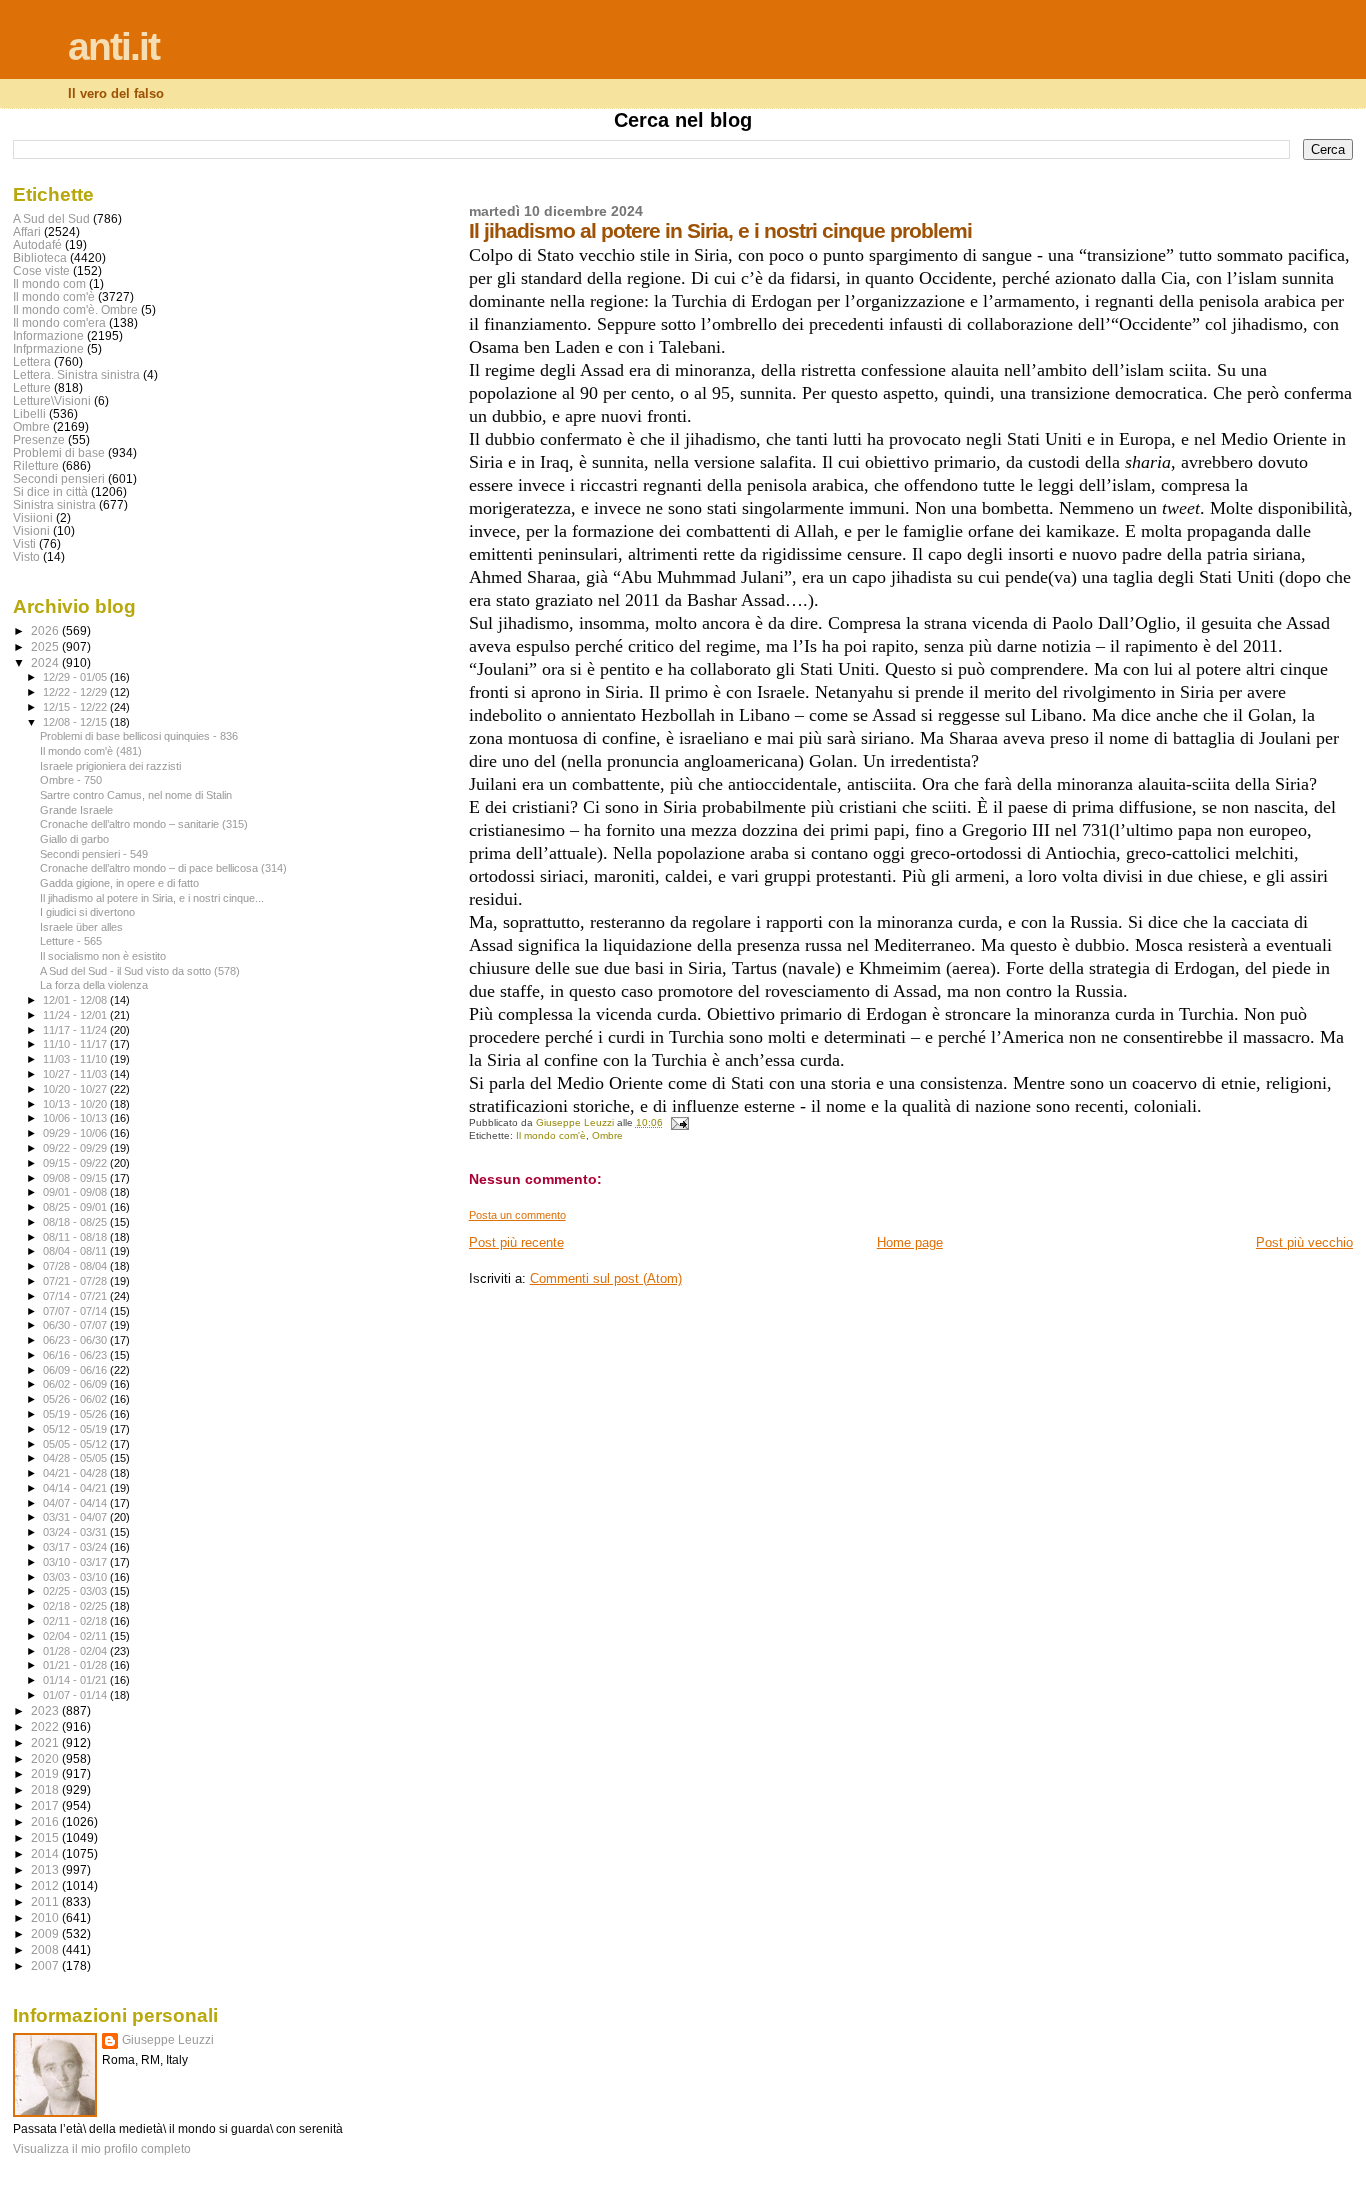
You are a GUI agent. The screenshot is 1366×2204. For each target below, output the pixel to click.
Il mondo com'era (59, 322)
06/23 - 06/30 (76, 1340)
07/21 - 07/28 (76, 1281)
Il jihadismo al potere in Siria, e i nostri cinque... (152, 898)
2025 (46, 646)
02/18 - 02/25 (76, 1606)
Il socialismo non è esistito (103, 956)
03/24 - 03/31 (76, 1532)
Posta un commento (517, 1215)
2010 (46, 1917)
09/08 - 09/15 (76, 1178)
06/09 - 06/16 (76, 1370)
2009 (46, 1933)
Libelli (29, 413)
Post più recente (516, 1242)
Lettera (32, 361)
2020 (46, 1758)
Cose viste (41, 270)
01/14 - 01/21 (76, 1680)
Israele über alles (81, 927)
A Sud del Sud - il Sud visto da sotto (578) (140, 971)
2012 (46, 1885)
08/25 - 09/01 (76, 1207)
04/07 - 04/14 (76, 1503)
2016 (46, 1821)
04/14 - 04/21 (76, 1488)
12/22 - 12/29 (76, 692)
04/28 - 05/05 (76, 1458)
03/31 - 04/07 (76, 1517)
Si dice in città (50, 491)
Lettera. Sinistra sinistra (76, 374)
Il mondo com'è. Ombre (75, 309)
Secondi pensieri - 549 (94, 854)
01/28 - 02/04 (76, 1651)
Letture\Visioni (52, 400)
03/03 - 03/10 (76, 1577)
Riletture (36, 465)
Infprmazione (48, 348)
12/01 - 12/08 (76, 1000)
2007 (46, 1965)
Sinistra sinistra (54, 504)
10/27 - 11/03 (76, 1074)
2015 (46, 1837)
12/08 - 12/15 (76, 722)
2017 (46, 1805)
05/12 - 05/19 (76, 1429)
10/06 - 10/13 (76, 1118)
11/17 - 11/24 (76, 1030)
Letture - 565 (71, 941)
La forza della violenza (94, 985)
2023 (46, 1710)
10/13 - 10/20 (76, 1104)
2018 (46, 1789)
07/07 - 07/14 (76, 1311)
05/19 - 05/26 (76, 1414)
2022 (46, 1726)
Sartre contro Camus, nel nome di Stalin (136, 795)
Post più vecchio (1304, 1242)
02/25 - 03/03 (76, 1591)
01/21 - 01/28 (76, 1665)
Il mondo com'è (551, 1135)
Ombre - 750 (71, 780)
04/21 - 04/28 (76, 1473)
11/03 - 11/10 (76, 1059)
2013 (46, 1869)
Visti (24, 543)
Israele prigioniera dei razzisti (110, 766)
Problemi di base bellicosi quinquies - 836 (139, 736)
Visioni (31, 530)
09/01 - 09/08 (76, 1192)
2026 (46, 630)
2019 (46, 1773)
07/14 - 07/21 (76, 1296)
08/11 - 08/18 (76, 1237)
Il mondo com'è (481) (91, 751)
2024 (46, 662)
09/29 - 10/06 (76, 1133)
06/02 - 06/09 (76, 1384)
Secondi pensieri (59, 478)
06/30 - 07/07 (76, 1325)
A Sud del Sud (51, 218)
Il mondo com (49, 283)
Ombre (607, 1135)
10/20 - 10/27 (76, 1089)
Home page (910, 1242)
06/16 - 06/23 (76, 1355)
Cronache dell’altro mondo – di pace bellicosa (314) (163, 868)
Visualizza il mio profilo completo (102, 2149)
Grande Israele (76, 810)
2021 (46, 1742)
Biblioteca (40, 257)
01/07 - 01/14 (76, 1695)
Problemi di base (59, 452)
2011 (46, 1901)
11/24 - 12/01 (76, 1015)
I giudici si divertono (87, 912)
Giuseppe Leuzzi (168, 2040)
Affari (27, 231)
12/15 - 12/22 (76, 707)
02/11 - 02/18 (76, 1621)
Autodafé (37, 244)
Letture (32, 387)
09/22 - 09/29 (76, 1148)
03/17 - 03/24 (76, 1547)
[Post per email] (679, 1122)
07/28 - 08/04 (76, 1266)
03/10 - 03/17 (76, 1562)
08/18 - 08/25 (76, 1222)
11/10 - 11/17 (76, 1044)
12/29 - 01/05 (76, 677)
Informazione (48, 335)
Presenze (39, 439)
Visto (26, 556)
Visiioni (33, 517)
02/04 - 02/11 (76, 1636)
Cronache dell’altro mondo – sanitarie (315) (144, 824)
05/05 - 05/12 (76, 1444)
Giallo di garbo (74, 839)
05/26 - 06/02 (76, 1399)
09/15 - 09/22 (76, 1163)
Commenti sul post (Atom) (606, 1278)
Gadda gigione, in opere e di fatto (119, 883)
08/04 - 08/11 (76, 1251)
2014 (46, 1853)
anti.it (113, 46)
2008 (46, 1949)
